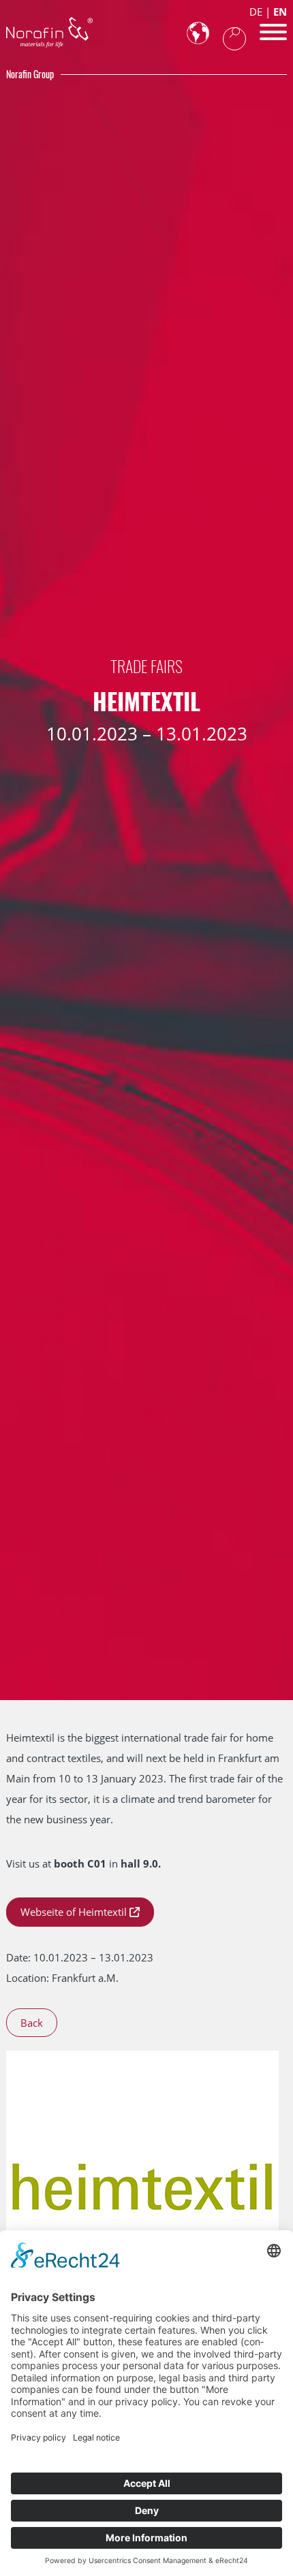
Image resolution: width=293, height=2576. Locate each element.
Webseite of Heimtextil (74, 1912)
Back (32, 2023)
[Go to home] (49, 32)
